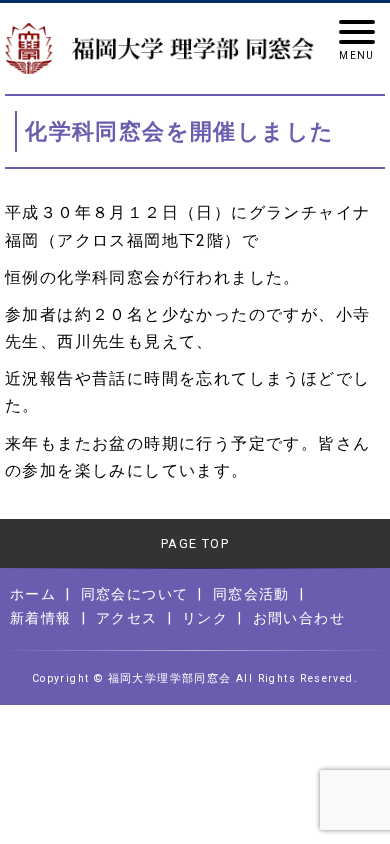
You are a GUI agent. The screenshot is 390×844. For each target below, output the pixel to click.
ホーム (33, 594)
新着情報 (41, 618)
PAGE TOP (195, 543)
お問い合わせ (299, 618)
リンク (205, 618)
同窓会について (135, 594)
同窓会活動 (251, 594)
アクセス (127, 618)
